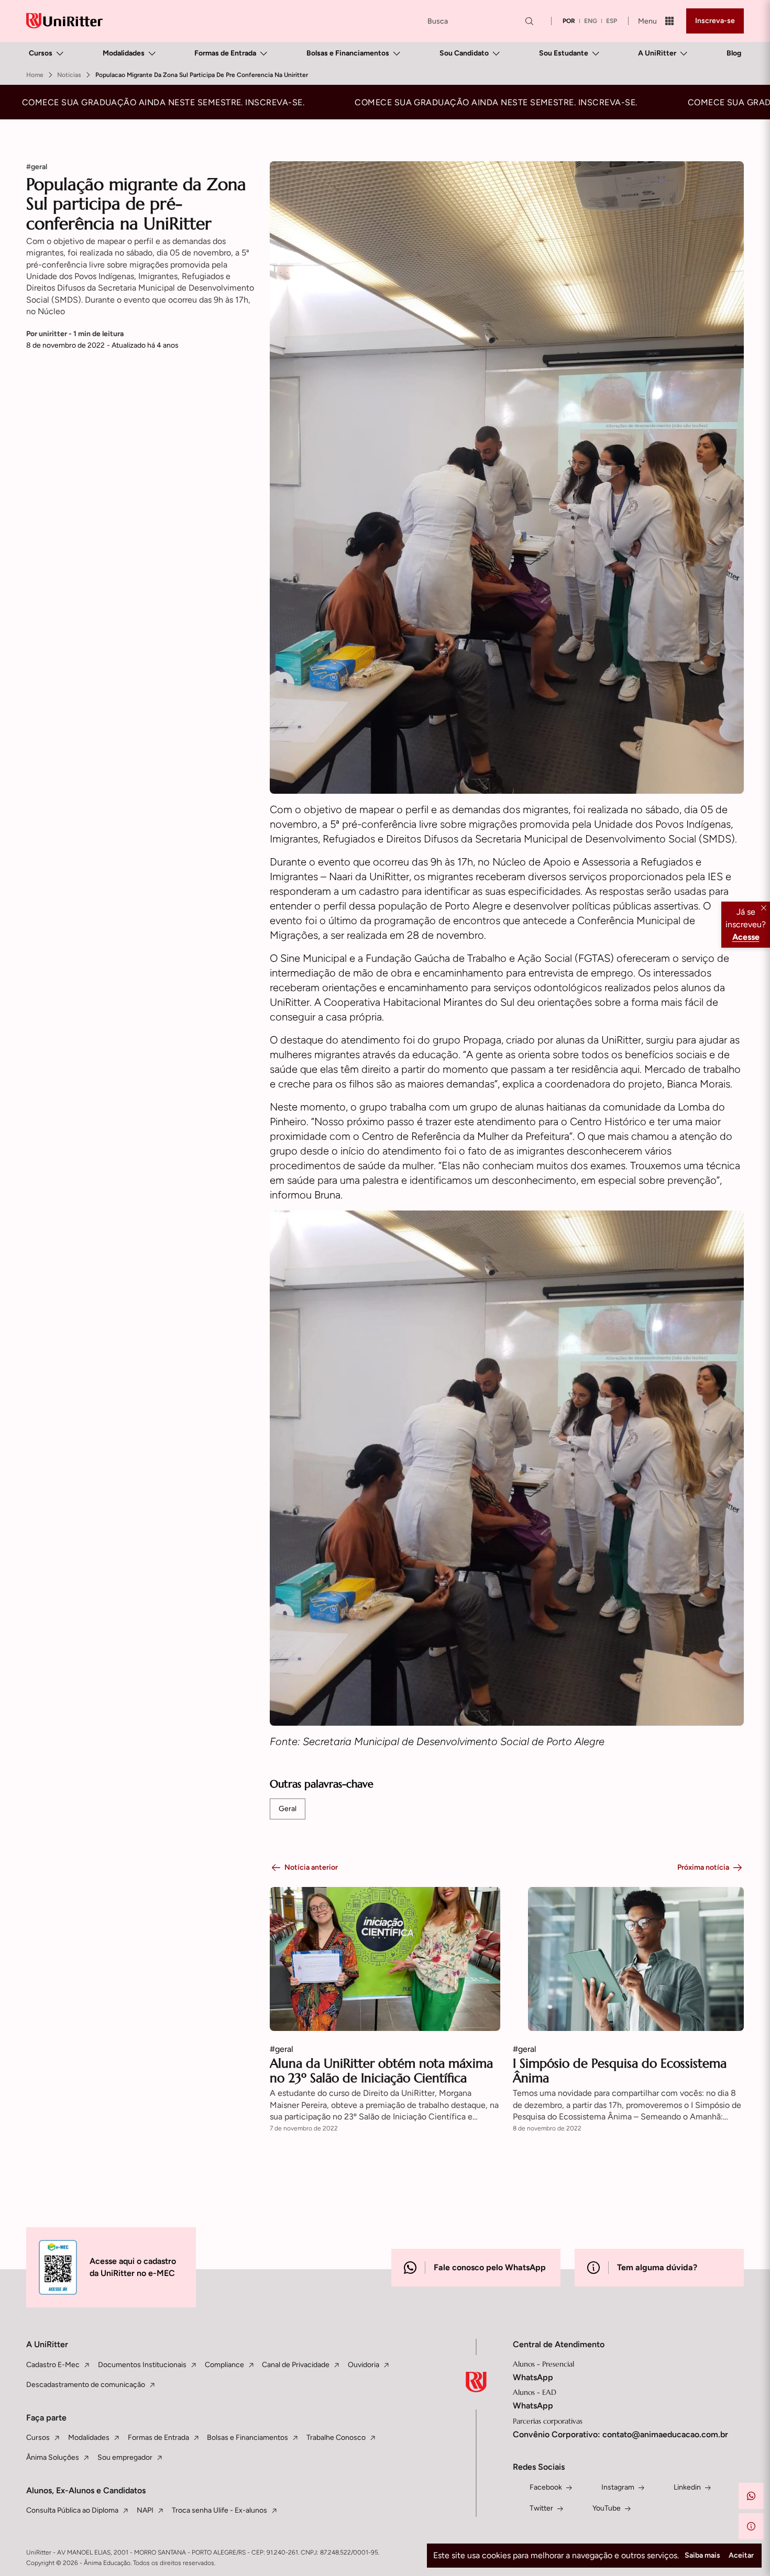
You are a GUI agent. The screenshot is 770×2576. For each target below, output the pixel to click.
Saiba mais (702, 2555)
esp (612, 21)
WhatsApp (533, 2377)
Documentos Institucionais (142, 2365)
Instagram (618, 2487)
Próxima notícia (703, 1867)
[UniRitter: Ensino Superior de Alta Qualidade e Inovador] (64, 21)
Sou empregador (125, 2457)
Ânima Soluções (53, 2457)
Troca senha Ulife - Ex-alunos (219, 2510)
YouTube (607, 2508)
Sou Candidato (464, 53)
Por (75, 334)
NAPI (145, 2510)
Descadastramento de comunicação (86, 2385)
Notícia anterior (311, 1867)
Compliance (224, 2365)
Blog (734, 53)
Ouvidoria (364, 2365)
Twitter (541, 2508)
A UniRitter (657, 53)
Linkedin (687, 2487)
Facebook (546, 2487)
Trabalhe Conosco (336, 2438)
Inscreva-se (715, 21)
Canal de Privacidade (296, 2365)
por (569, 21)
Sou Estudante (564, 53)
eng (591, 21)
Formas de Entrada (225, 53)
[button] (751, 2496)
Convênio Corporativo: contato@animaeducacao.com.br (620, 2434)
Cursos (41, 53)
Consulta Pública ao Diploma (72, 2510)
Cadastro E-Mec (53, 2365)
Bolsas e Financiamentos (348, 53)
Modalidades (124, 53)
